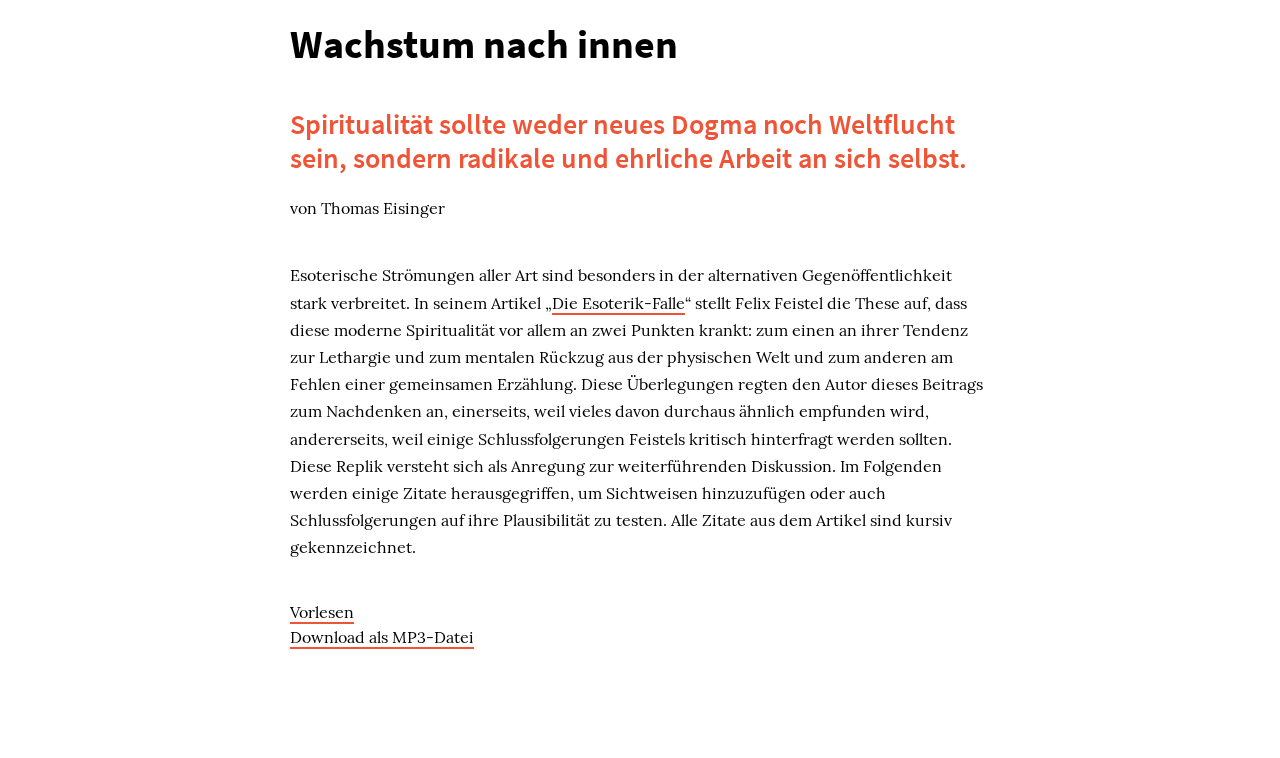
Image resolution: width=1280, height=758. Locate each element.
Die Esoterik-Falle (618, 303)
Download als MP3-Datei (382, 637)
